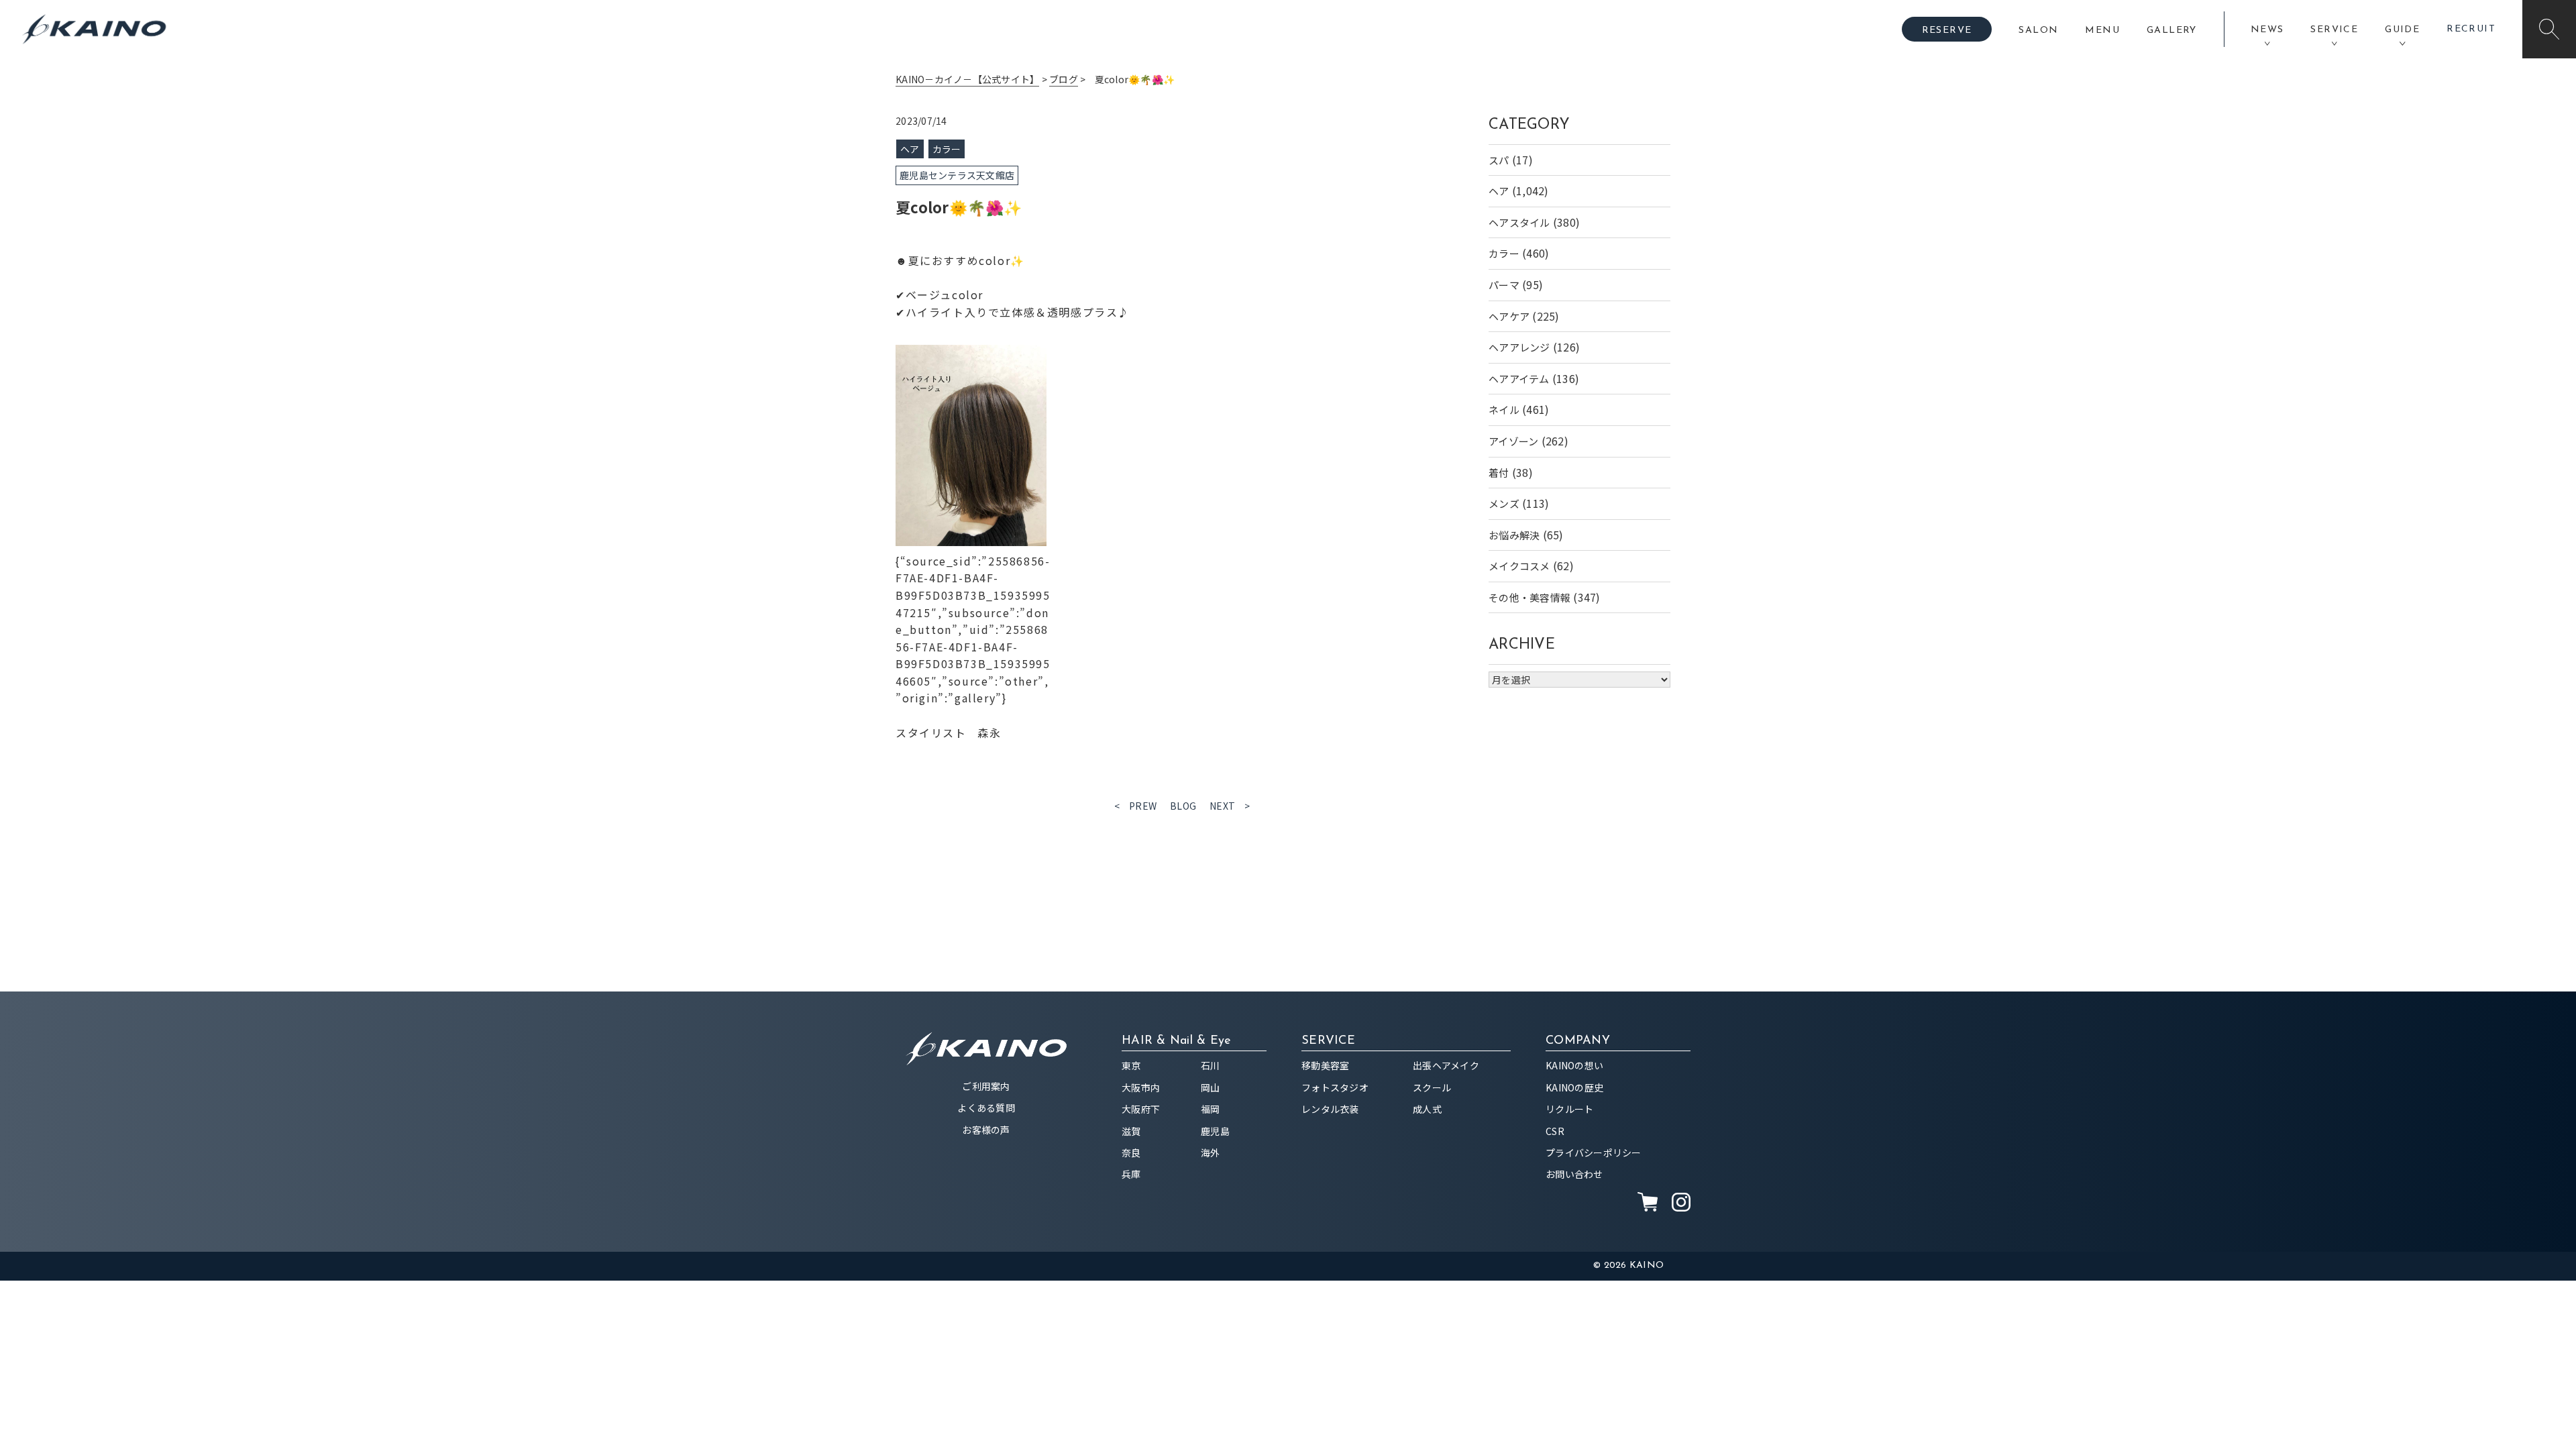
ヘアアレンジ (1519, 347)
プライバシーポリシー (1594, 1152)
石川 (1211, 1065)
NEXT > (1230, 806)
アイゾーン (1513, 441)
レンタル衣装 (1330, 1109)
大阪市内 (1141, 1087)
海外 (1211, 1152)
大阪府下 (1141, 1109)
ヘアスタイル (1519, 222)
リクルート (1569, 1109)
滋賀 (1131, 1131)
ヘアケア (1509, 316)
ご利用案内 (986, 1086)
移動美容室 (1325, 1065)
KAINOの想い (1574, 1065)
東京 (1131, 1065)
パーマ (1504, 285)
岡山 (1211, 1087)
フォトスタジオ (1335, 1087)
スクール (1432, 1087)
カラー (1504, 253)
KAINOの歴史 (1574, 1087)
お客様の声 (986, 1130)
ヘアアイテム (1519, 379)
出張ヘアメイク (1446, 1065)
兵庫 (1131, 1174)
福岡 (1211, 1109)
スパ (1499, 160)
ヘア (1499, 191)
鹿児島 (1215, 1131)
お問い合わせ (1574, 1174)
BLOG (1183, 806)
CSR (1555, 1131)
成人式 (1427, 1109)
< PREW (1136, 806)
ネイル (1504, 410)
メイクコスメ (1519, 566)
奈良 (1131, 1152)
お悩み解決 (1514, 535)
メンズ (1504, 503)
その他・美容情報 (1529, 597)
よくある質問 (986, 1108)
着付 (1499, 473)
